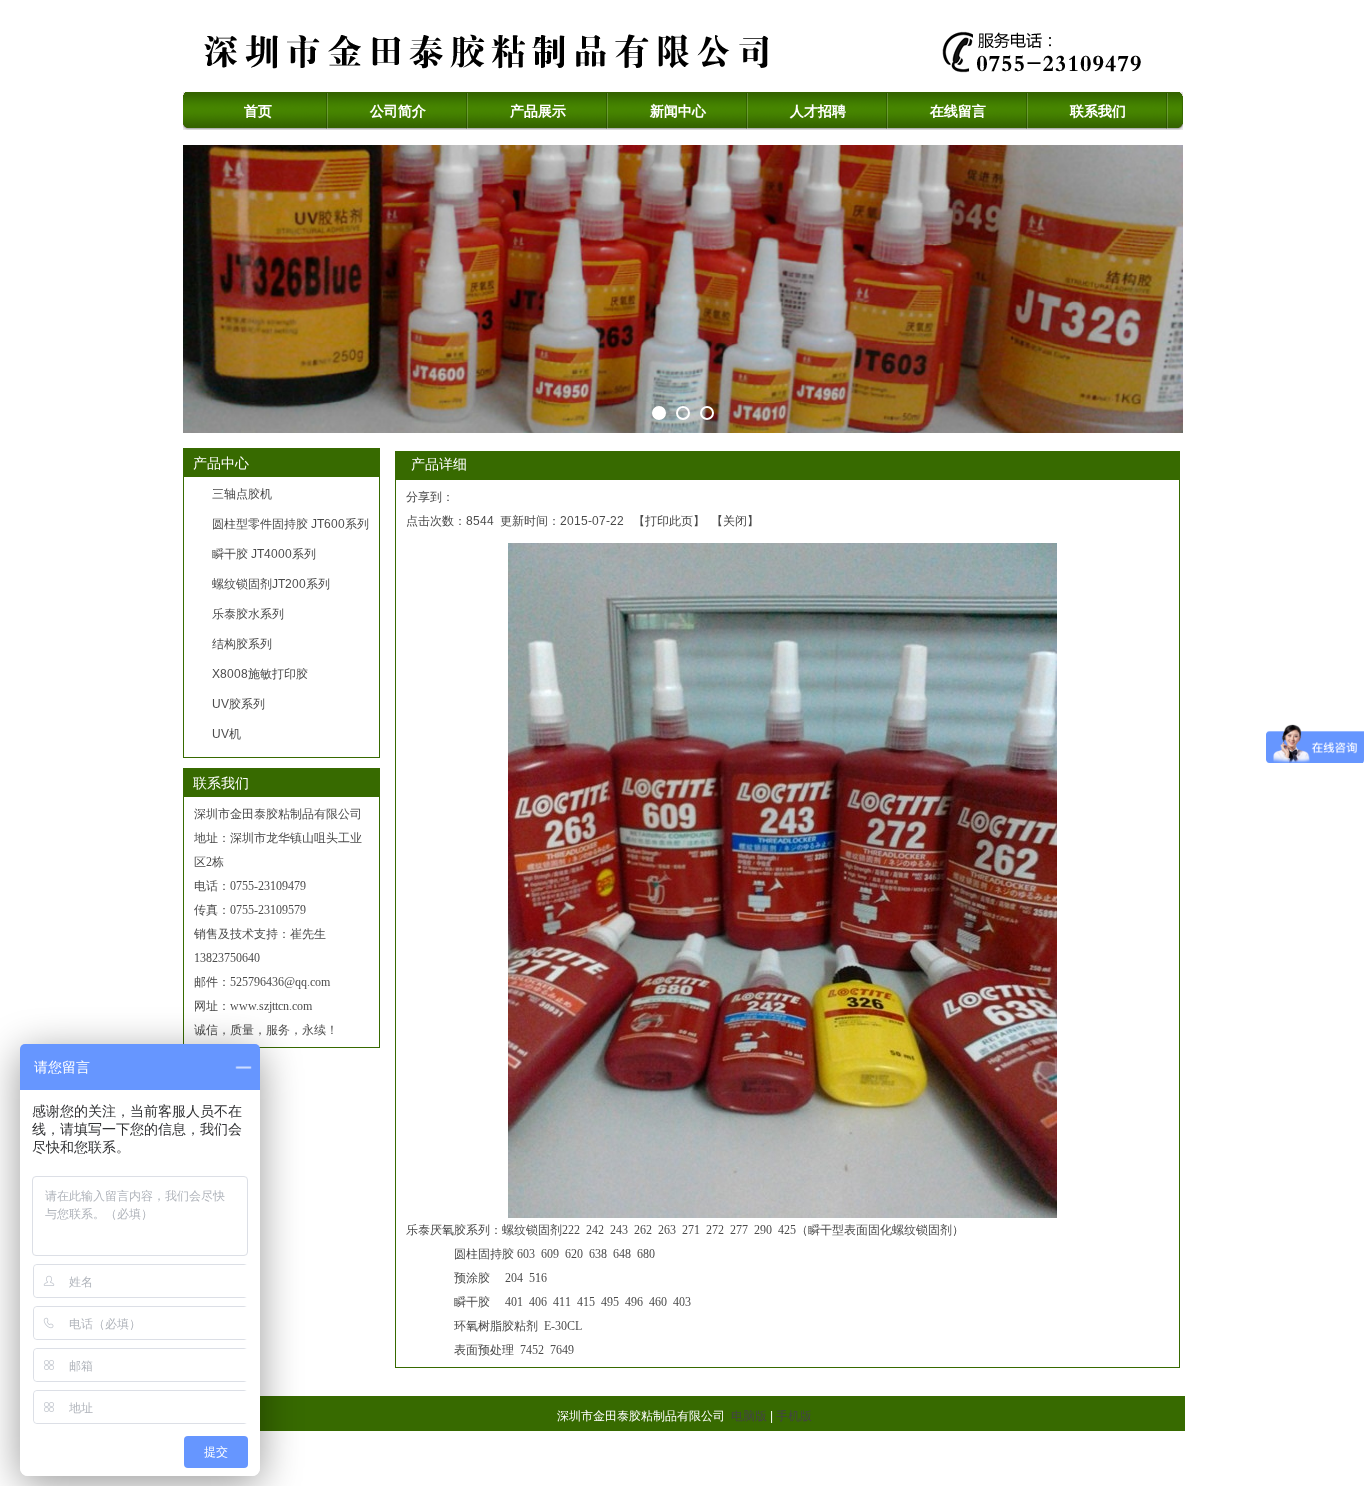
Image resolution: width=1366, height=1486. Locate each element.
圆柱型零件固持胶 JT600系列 (290, 524)
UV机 (226, 734)
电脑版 (749, 1416)
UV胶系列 (238, 704)
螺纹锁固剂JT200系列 (271, 584)
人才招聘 (818, 111)
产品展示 (538, 111)
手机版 (794, 1416)
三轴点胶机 (242, 494)
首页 (258, 111)
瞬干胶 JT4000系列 (264, 554)
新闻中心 (678, 111)
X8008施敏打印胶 (260, 674)
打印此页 (669, 521)
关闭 (735, 521)
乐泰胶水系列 (248, 614)
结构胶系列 (242, 644)
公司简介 (398, 111)
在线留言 (958, 111)
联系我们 (1098, 111)
